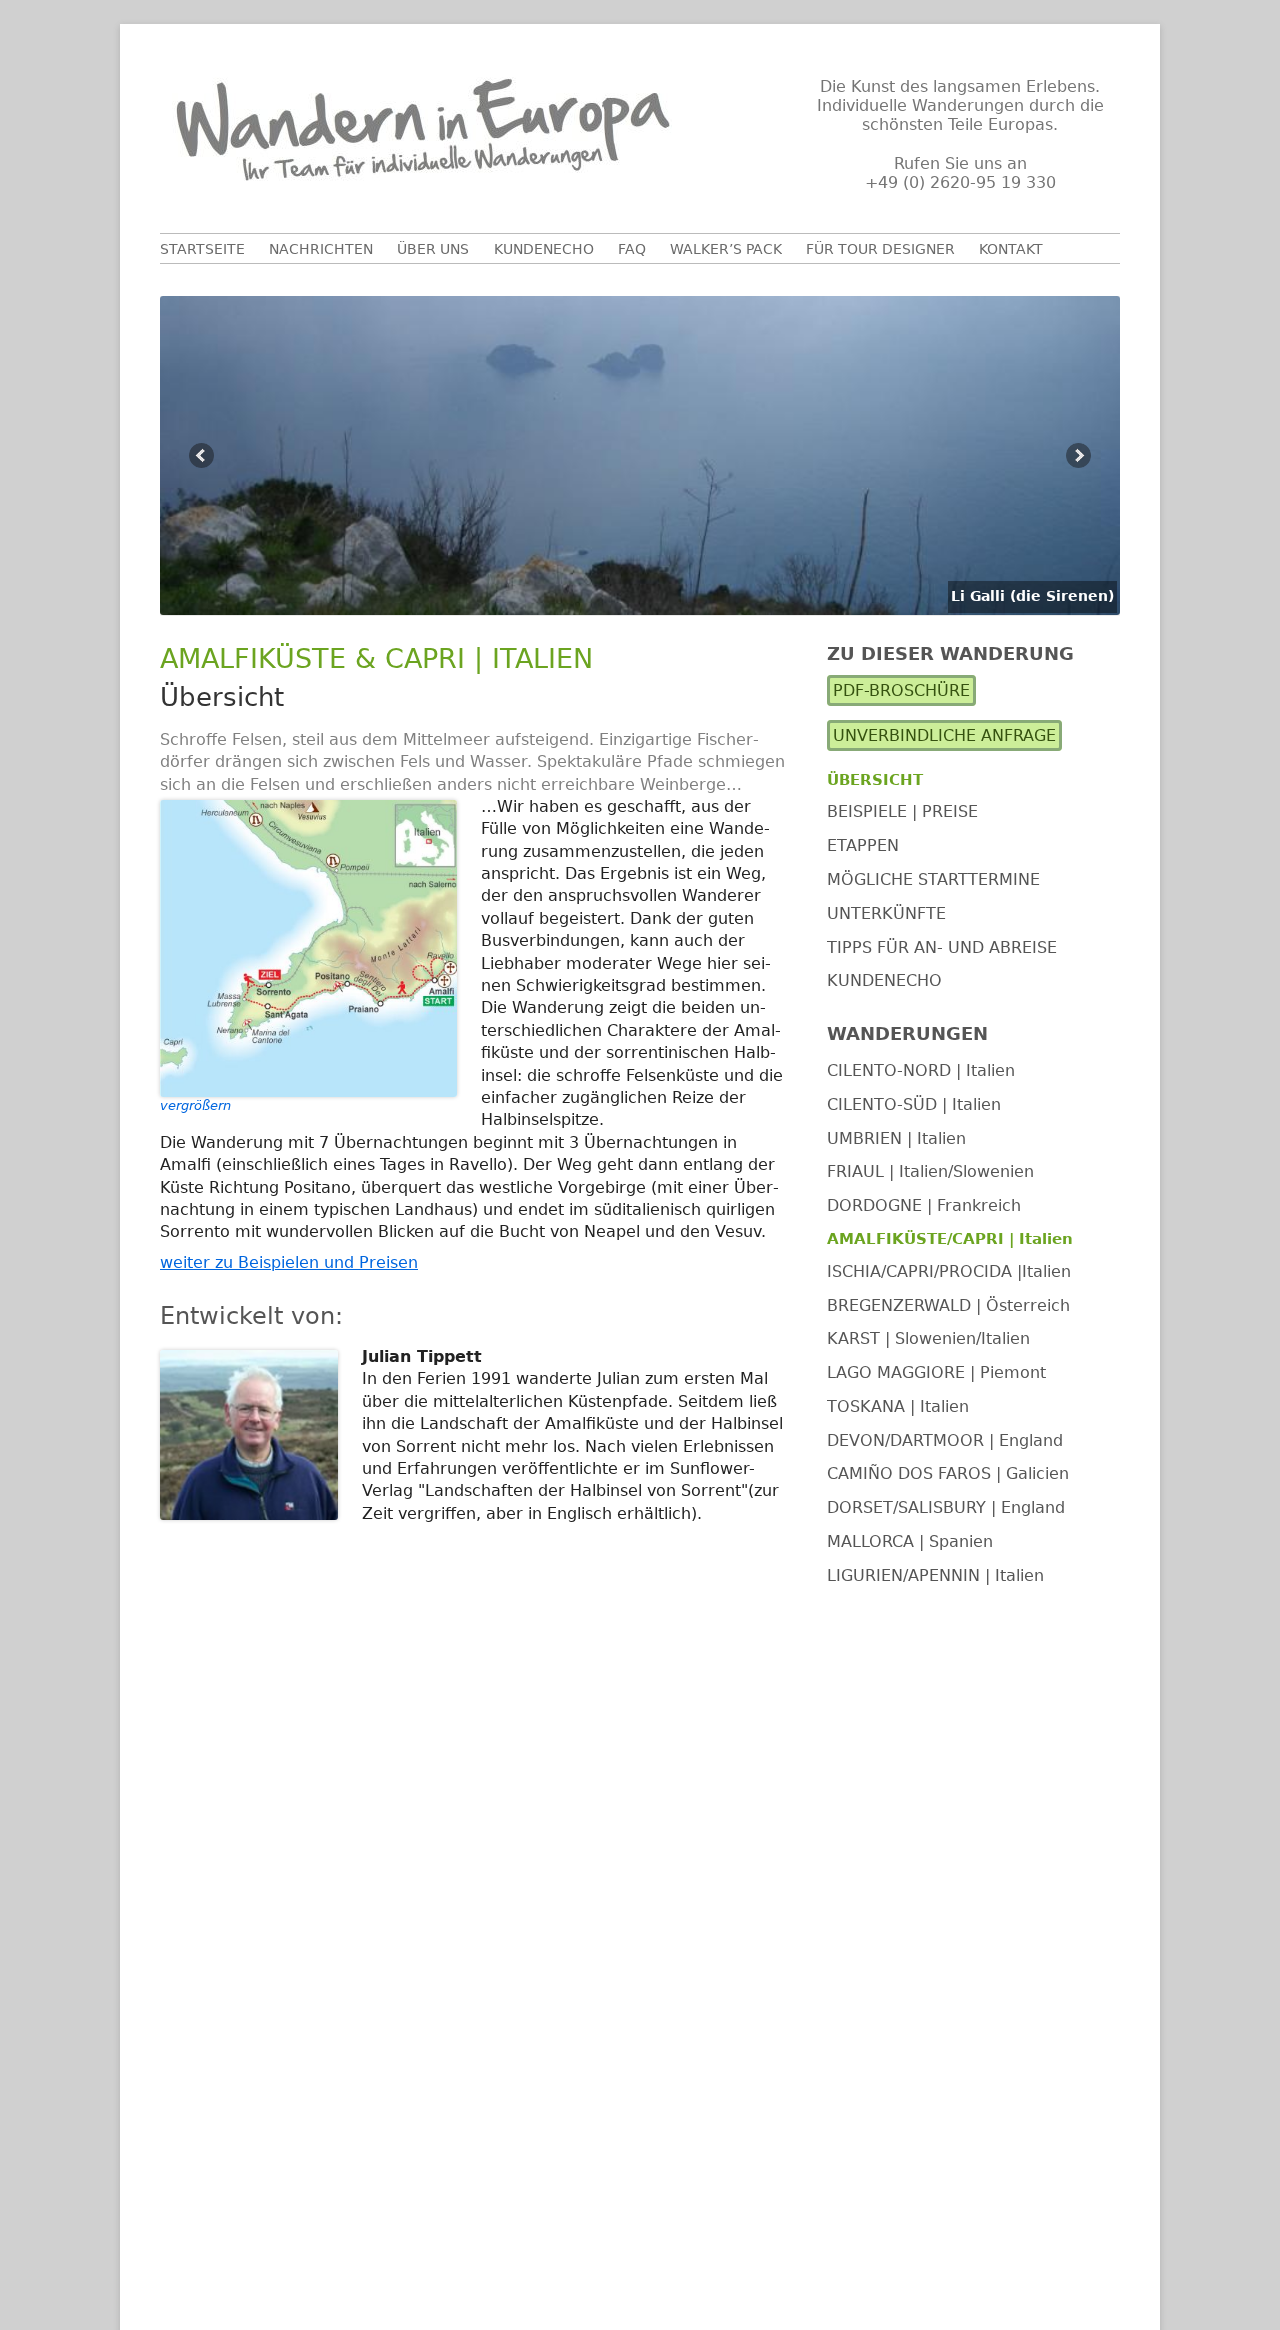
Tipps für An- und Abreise (942, 946)
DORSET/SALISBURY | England (946, 1507)
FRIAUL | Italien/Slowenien (930, 1171)
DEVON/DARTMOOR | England (945, 1439)
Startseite (202, 249)
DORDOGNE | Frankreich (924, 1205)
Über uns (433, 249)
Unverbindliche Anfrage (944, 735)
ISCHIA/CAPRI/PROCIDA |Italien (949, 1270)
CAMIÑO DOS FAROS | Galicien (948, 1473)
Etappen (863, 845)
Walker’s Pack (726, 249)
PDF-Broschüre (901, 690)
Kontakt (1011, 249)
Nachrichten (321, 249)
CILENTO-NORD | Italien (921, 1070)
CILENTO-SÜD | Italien (914, 1103)
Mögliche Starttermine (933, 879)
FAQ (632, 249)
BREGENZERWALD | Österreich (948, 1304)
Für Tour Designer (880, 249)
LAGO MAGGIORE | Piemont (936, 1372)
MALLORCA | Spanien (910, 1541)
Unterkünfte (886, 912)
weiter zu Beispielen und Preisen (289, 1262)
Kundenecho (544, 249)
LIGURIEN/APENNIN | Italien (935, 1575)
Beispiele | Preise (902, 811)
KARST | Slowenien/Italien (928, 1338)
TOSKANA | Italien (898, 1406)
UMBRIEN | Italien (896, 1137)
